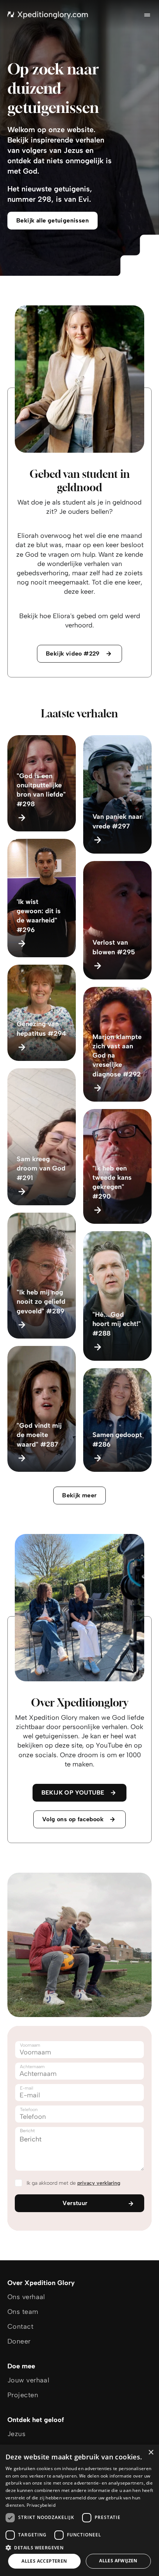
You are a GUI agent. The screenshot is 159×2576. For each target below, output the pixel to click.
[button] (79, 2547)
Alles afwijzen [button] (118, 2561)
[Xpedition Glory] (48, 15)
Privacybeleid (41, 2505)
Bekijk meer (79, 1495)
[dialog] (79, 2510)
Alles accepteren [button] (44, 2561)
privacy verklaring (99, 2183)
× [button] (151, 2453)
